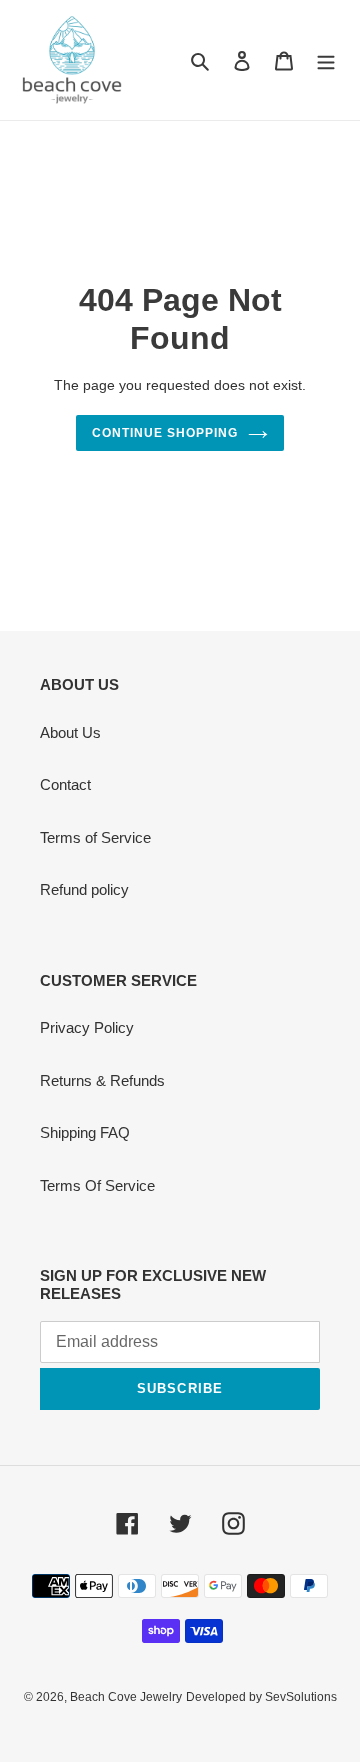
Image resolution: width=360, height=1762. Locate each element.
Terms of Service (95, 837)
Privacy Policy (87, 1027)
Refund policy (84, 889)
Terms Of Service (97, 1185)
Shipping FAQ (85, 1132)
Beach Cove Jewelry (126, 1697)
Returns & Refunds (102, 1080)
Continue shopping (165, 433)
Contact (65, 784)
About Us (70, 732)
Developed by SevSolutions (261, 1697)
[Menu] (326, 60)
